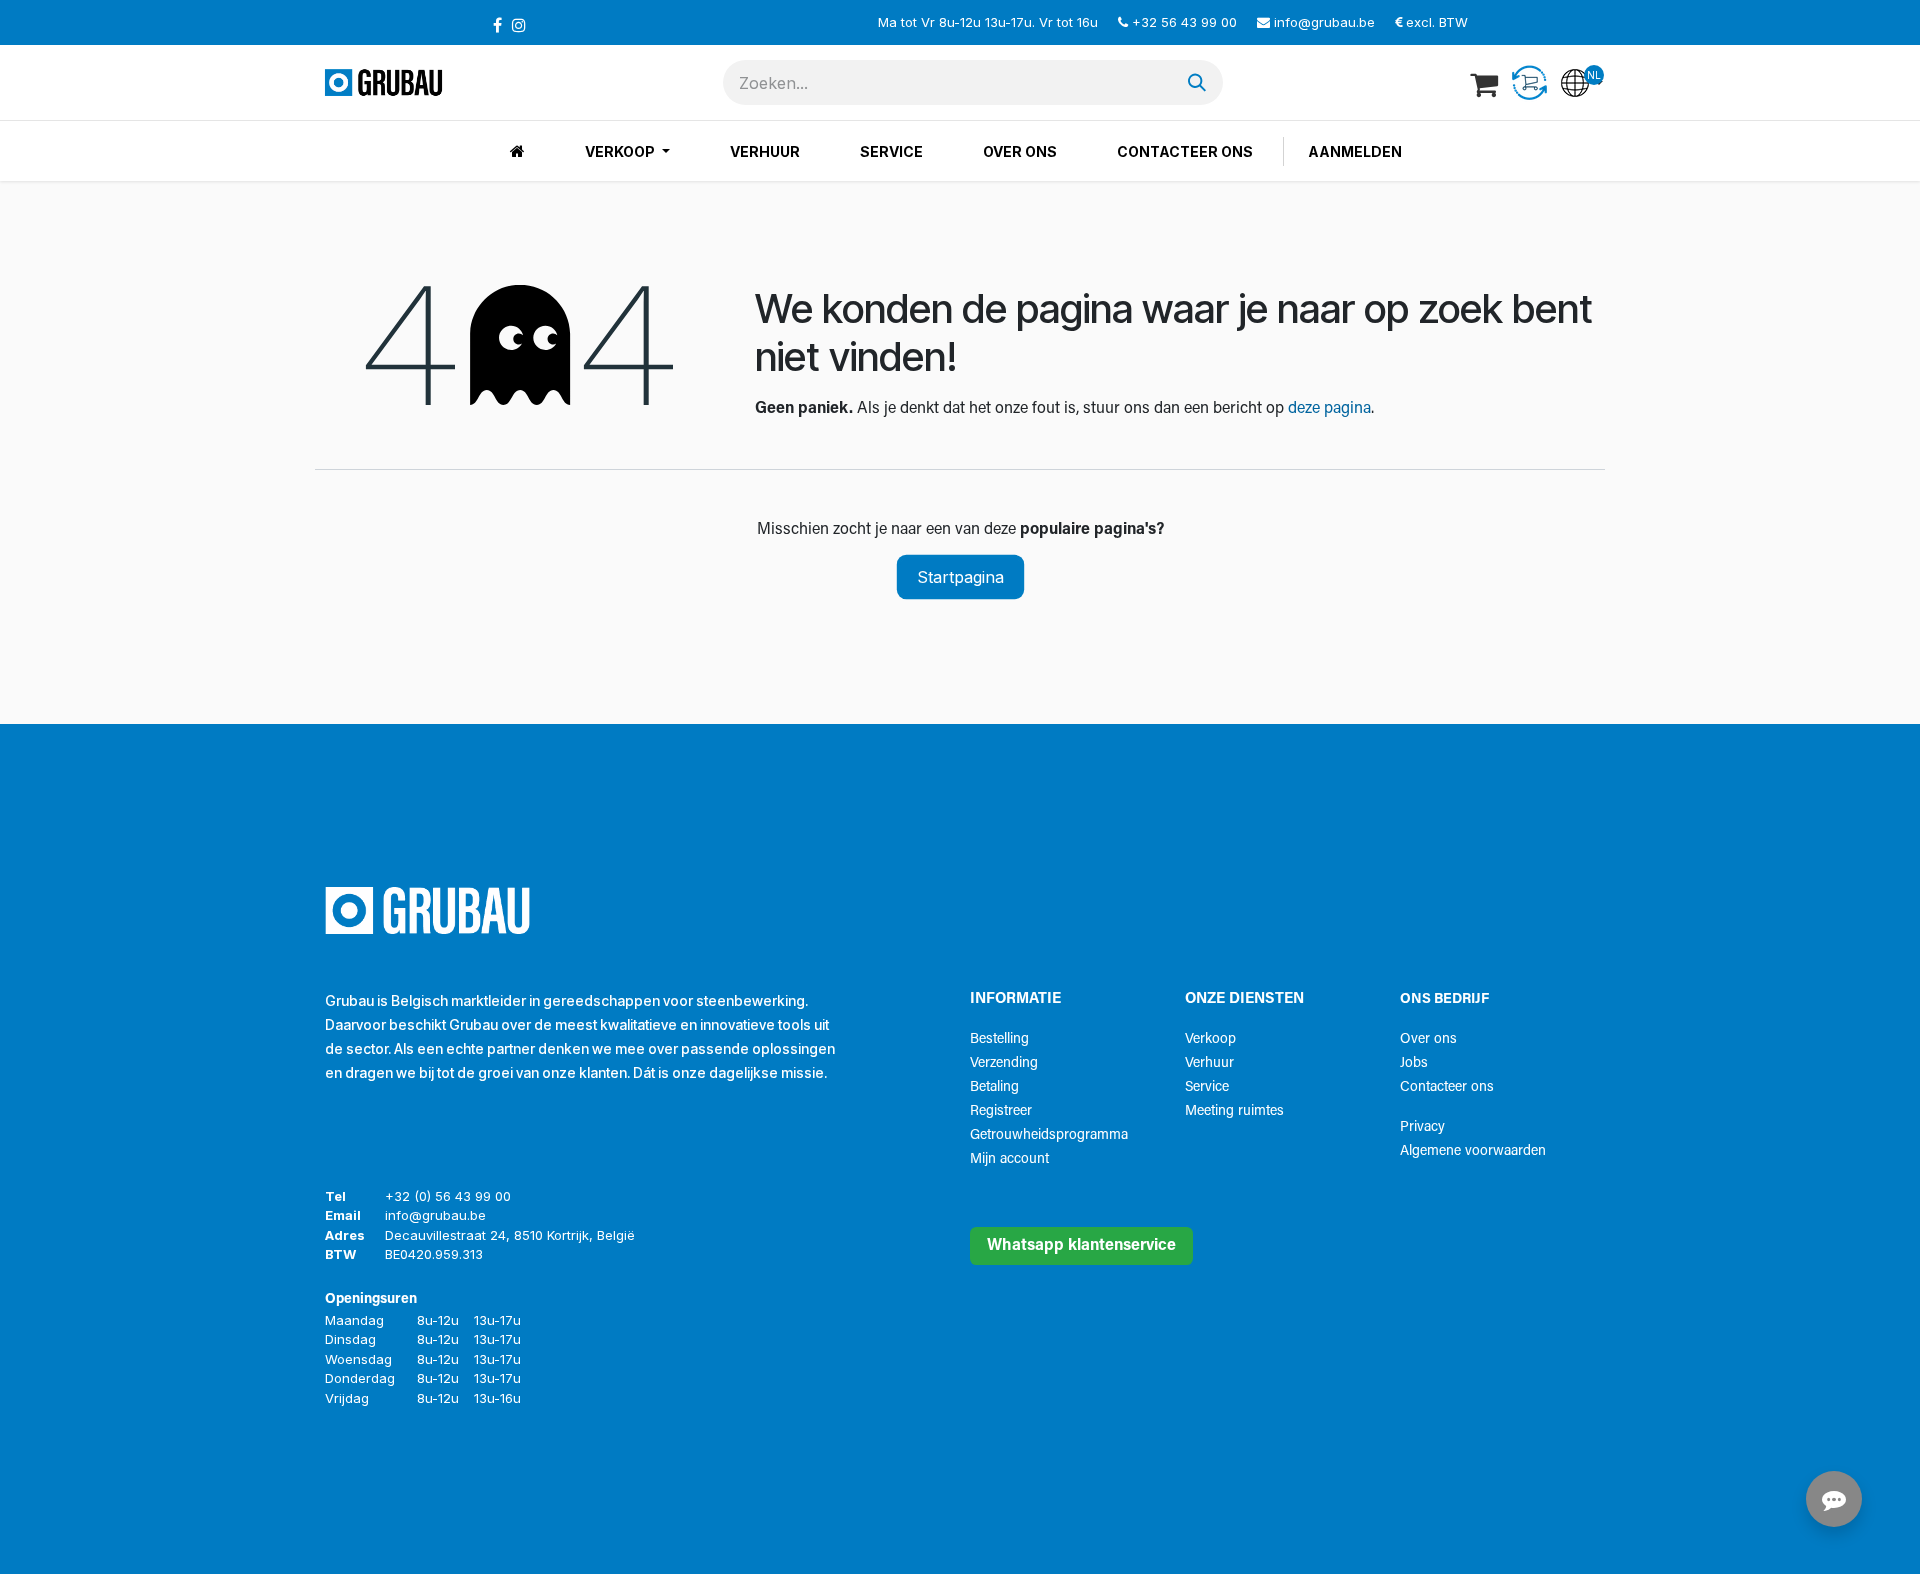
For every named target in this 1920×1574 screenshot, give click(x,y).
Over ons (1428, 1039)
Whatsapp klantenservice (1081, 1246)
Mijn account (1009, 1159)
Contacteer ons (1447, 1087)
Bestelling (999, 1039)
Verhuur (1209, 1063)
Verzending (1004, 1063)
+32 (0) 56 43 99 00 (448, 1196)
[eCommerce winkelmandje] (1486, 83)
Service (1207, 1087)
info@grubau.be (1324, 22)
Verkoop (1210, 1039)
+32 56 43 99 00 (1184, 22)
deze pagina (1329, 409)
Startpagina (960, 577)
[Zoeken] (1197, 82)
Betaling (994, 1087)
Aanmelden (1355, 151)
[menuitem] (517, 151)
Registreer (1001, 1111)
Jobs (1414, 1063)
